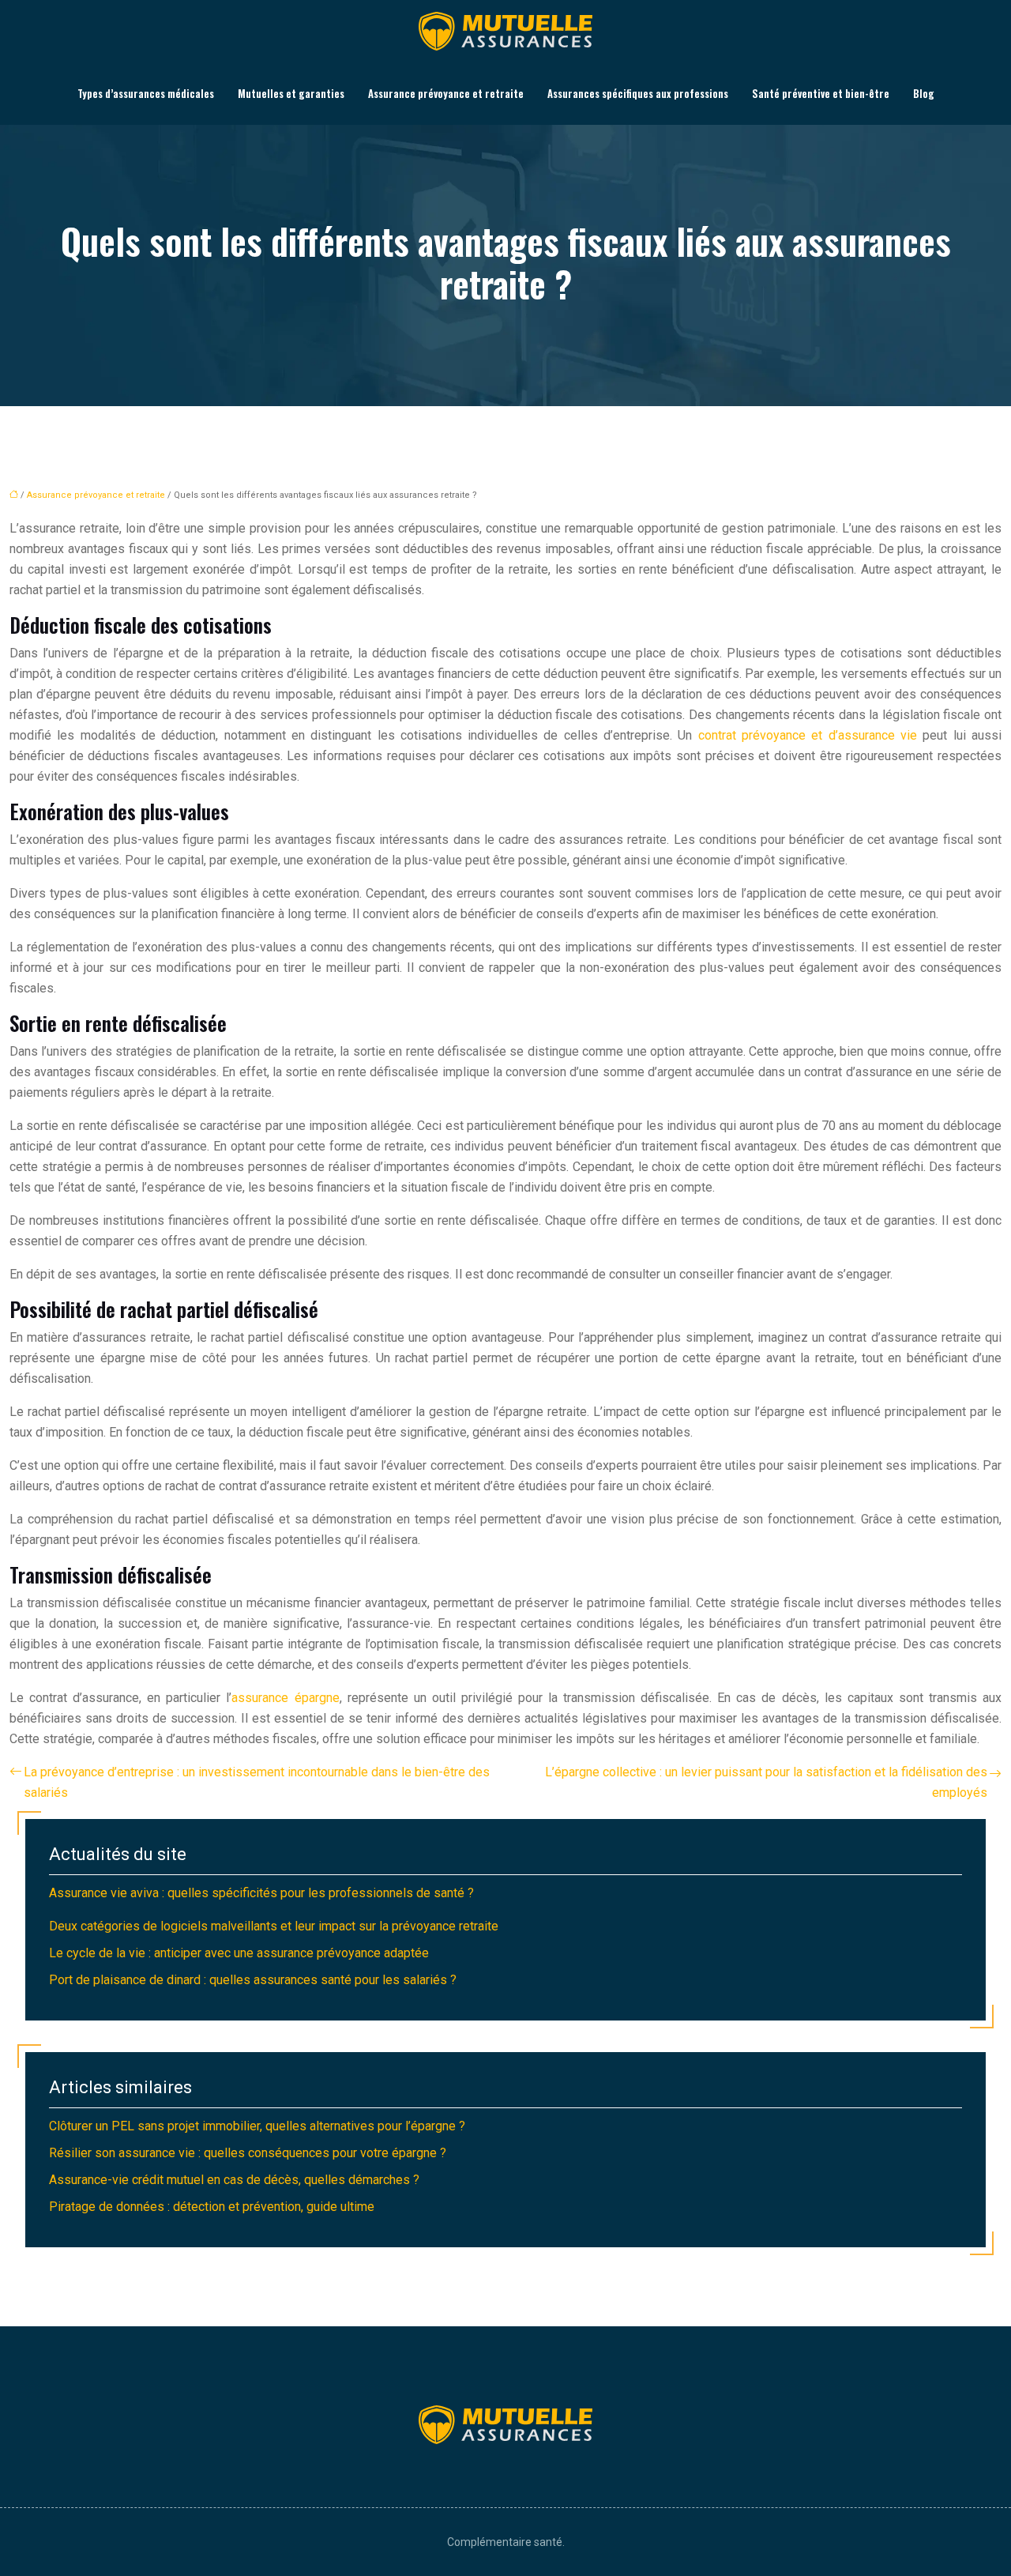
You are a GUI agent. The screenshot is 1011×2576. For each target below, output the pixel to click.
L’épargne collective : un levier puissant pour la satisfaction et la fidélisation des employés (766, 1782)
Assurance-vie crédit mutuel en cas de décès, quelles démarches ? (234, 2180)
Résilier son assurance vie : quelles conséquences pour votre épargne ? (248, 2153)
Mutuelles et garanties (291, 93)
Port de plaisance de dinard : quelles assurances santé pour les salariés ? (253, 1980)
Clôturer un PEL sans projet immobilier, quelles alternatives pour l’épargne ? (257, 2126)
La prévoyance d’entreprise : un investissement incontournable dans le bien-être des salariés (257, 1782)
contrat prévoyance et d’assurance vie (808, 735)
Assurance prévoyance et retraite (446, 93)
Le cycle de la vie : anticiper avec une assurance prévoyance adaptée (239, 1953)
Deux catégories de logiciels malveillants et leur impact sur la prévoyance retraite (274, 1926)
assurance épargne (285, 1698)
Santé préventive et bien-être (821, 93)
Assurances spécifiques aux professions (638, 93)
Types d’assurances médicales (146, 93)
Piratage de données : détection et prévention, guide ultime (212, 2207)
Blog (924, 93)
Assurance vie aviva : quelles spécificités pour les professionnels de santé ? (261, 1893)
